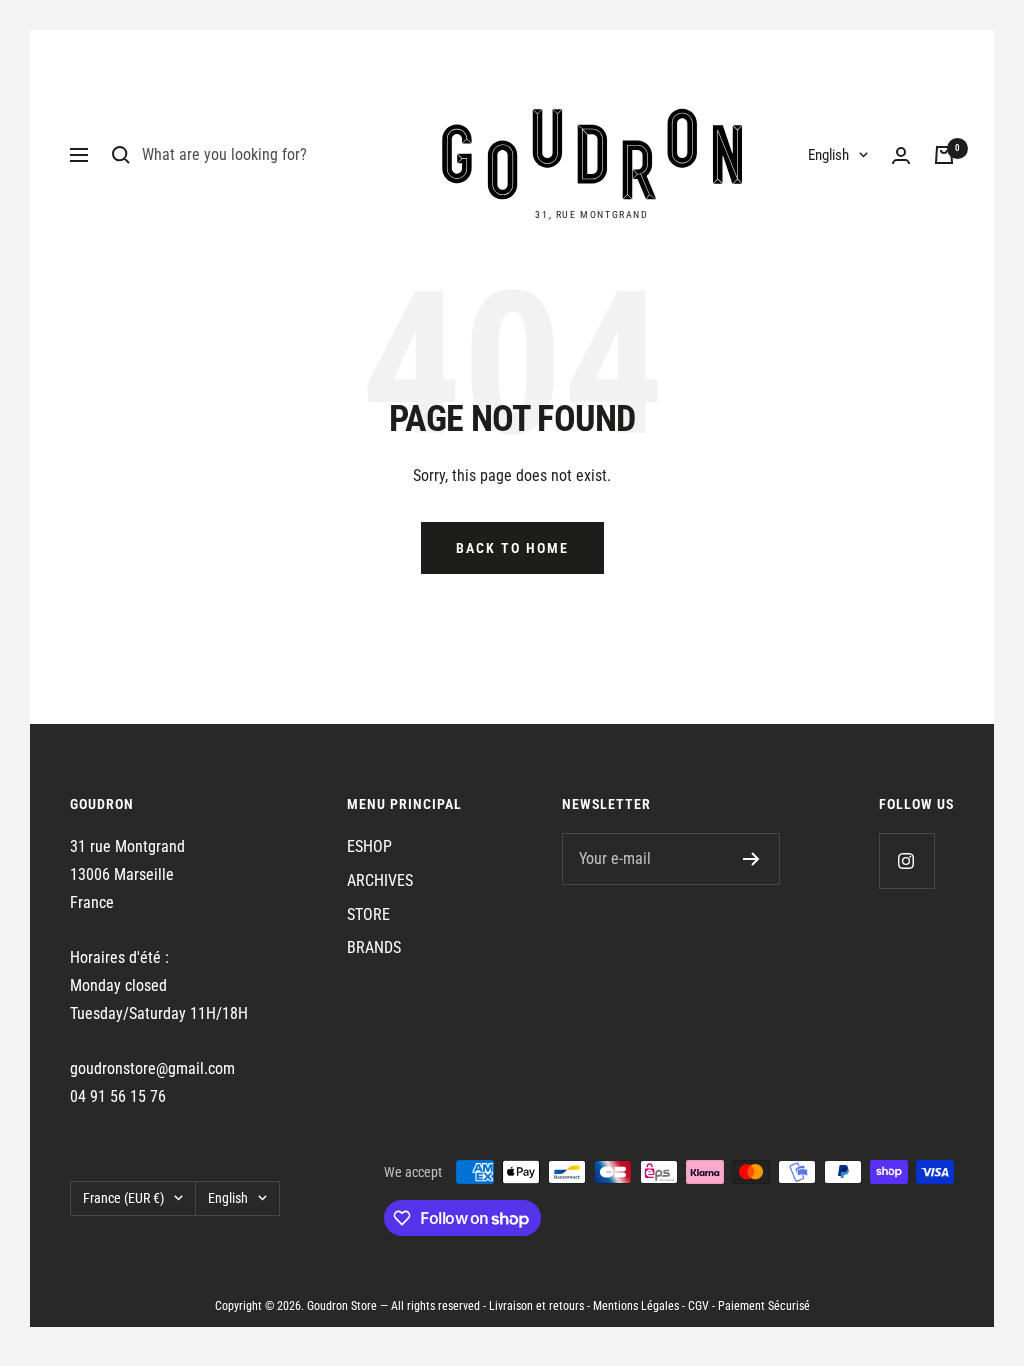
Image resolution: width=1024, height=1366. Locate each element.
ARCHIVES (380, 880)
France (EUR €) (123, 1198)
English (828, 155)
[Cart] (944, 155)
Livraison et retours (536, 1306)
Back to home (512, 548)
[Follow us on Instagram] (906, 860)
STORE (368, 914)
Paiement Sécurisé (764, 1306)
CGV (698, 1306)
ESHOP (369, 846)
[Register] (751, 859)
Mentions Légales (636, 1306)
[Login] (901, 155)
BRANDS (374, 947)
